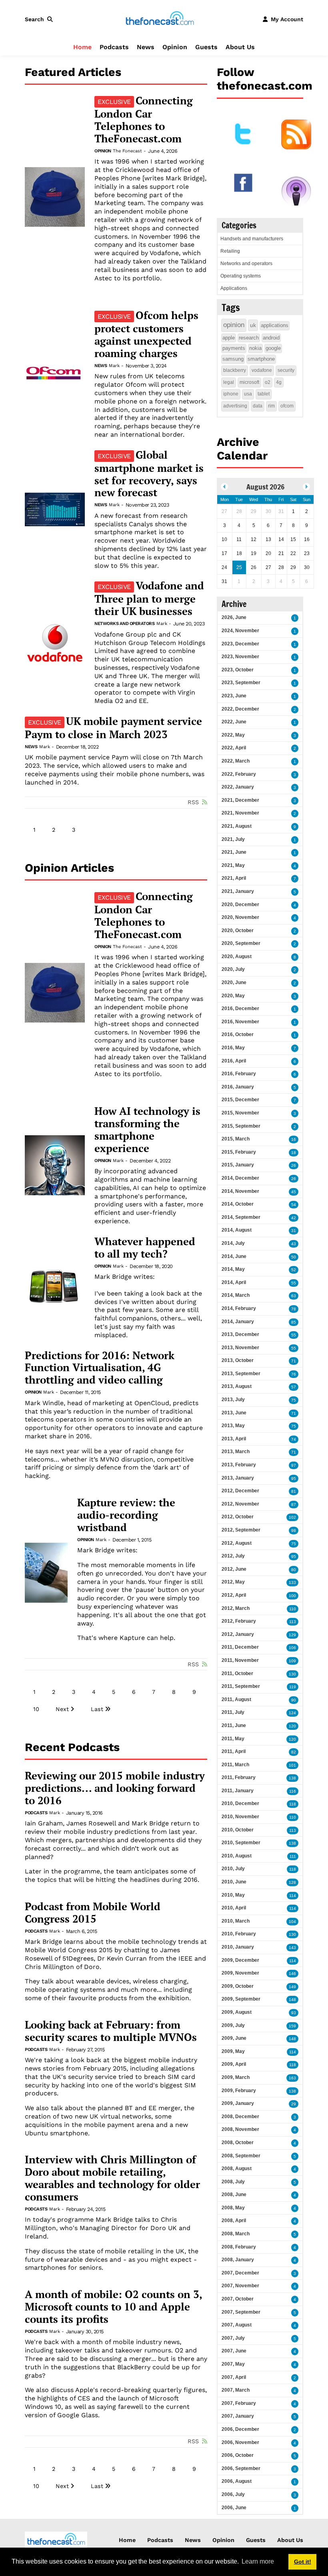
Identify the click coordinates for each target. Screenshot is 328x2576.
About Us (240, 47)
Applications (234, 288)
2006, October (238, 2455)
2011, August (236, 1699)
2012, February (239, 1621)
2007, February (239, 2403)
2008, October (238, 2143)
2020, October (238, 931)
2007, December (240, 2273)
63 (294, 1296)
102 (292, 1517)
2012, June (234, 1569)
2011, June (234, 1725)
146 (292, 1974)
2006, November (240, 2442)
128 (292, 1882)
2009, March (236, 2077)
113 (293, 1622)
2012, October (238, 1517)
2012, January (238, 1634)
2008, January (238, 2260)
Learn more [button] (258, 2561)
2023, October (238, 670)
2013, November (240, 1348)
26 (294, 1165)
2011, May (233, 1739)
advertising (235, 406)
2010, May (233, 1895)
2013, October (238, 1360)
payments (234, 348)
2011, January (238, 1791)
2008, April (234, 2221)
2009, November (240, 1973)
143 (292, 1948)
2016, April (234, 1061)
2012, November (240, 1504)
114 (293, 1896)
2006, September (241, 2468)
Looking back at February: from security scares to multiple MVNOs (111, 2031)
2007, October (238, 2299)
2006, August (237, 2481)
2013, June (234, 1413)
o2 (268, 382)
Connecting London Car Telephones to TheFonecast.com (144, 120)
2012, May (233, 1582)
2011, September (241, 1686)
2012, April (234, 1595)
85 (294, 1322)
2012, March (236, 1608)
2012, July (233, 1556)
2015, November (240, 1113)
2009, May (233, 2051)
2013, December (240, 1334)
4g (279, 382)
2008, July (233, 2182)
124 (292, 1713)
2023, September (241, 683)
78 (294, 1309)
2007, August (237, 2325)
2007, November (240, 2286)
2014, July (233, 1243)
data (258, 406)
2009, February (239, 2091)
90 (294, 1700)
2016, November (240, 1022)
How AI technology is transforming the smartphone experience (147, 1129)
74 (294, 1439)
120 (292, 1726)
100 (292, 1596)
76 (294, 1374)
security (286, 370)
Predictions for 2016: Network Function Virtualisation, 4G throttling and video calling (100, 1368)
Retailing (230, 251)
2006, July (233, 2494)
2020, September (241, 943)
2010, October (238, 1830)
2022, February (239, 774)
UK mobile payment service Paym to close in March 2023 (113, 728)
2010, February (239, 1934)
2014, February (239, 1308)
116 (293, 1791)
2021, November (240, 813)
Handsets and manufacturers (252, 239)
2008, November (240, 2129)
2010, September (241, 1843)
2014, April (234, 1282)
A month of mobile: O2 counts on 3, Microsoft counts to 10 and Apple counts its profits (113, 2307)
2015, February (239, 1152)
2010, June (234, 1882)
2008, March (236, 2234)
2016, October (238, 1034)
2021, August (237, 826)
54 (294, 1205)
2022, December (240, 709)
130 (292, 1674)
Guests (206, 47)
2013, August (237, 1386)
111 (293, 1856)
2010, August (237, 1856)
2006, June (234, 2508)
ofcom (287, 406)
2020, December (240, 905)
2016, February (239, 1074)
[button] (40, 19)
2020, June (234, 982)
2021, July (233, 839)
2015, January (238, 1165)
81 (294, 1491)
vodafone (262, 370)
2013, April (234, 1439)
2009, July (233, 2025)
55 (294, 1283)
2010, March (236, 1921)
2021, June (234, 852)
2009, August (237, 2012)
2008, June (234, 2195)
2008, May (233, 2208)
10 (36, 1709)
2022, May (233, 735)
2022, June (234, 722)
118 (293, 1804)
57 (294, 1387)
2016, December (240, 1008)
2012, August (237, 1543)
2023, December (240, 644)
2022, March (236, 761)
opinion (234, 325)
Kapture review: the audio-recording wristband (126, 1515)
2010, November (240, 1817)
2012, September (241, 1530)
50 (294, 1257)
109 (292, 1661)
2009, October (238, 1986)
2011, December (240, 1647)
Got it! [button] (303, 2562)
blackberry (235, 370)
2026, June (234, 617)
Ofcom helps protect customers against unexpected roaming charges (146, 334)
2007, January (238, 2416)
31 (294, 1231)
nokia (255, 348)
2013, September (241, 1374)
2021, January (238, 891)
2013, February (239, 1465)
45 (294, 1192)
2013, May (233, 1426)
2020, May (233, 996)
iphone (231, 394)
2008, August (237, 2169)
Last (97, 1709)
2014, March (236, 1295)
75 (294, 1400)
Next (62, 1709)
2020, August (237, 957)
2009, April (234, 2064)
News (146, 47)
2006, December (240, 2429)
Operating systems (241, 276)
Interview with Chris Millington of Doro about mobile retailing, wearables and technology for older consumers (112, 2178)
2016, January (238, 1087)
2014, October (238, 1204)
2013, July (233, 1400)
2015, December (240, 1100)
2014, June (234, 1256)
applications (275, 325)
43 (294, 1244)
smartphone (261, 359)
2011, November (240, 1660)
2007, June (234, 2351)
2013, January (238, 1478)
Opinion (175, 47)
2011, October (237, 1673)
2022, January (238, 787)
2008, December (240, 2117)
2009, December (240, 1960)
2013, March (236, 1452)
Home (82, 47)
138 (292, 1778)
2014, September (241, 1217)
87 (294, 1505)
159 (292, 2026)
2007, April (234, 2377)
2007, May (233, 2364)
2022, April (234, 748)
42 (294, 1218)
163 (292, 2078)
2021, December (240, 800)
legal (229, 382)
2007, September (241, 2312)
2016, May (233, 1048)
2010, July (233, 1869)
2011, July (233, 1712)
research (249, 338)
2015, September (241, 1126)
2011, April (234, 1751)
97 (294, 1465)
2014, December (240, 1178)
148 (292, 2000)
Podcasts (114, 47)
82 (294, 1752)
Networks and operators (124, 624)
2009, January (238, 2103)
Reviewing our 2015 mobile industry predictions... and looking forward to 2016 (115, 1788)
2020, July (233, 969)
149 (292, 1987)
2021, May (233, 865)
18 (294, 1153)
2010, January (238, 1947)
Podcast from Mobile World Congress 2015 (93, 1913)
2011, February (239, 1777)
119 (293, 1687)
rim (271, 406)
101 (292, 1765)
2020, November (240, 917)
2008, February (239, 2247)
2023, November (240, 657)
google (273, 348)
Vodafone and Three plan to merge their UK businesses (149, 598)
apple (229, 338)
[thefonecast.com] (160, 19)
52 (294, 1270)
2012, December (240, 1491)
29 (294, 2104)
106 (292, 1648)
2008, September (241, 2156)
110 (293, 1609)
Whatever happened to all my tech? (145, 1248)
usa (248, 394)
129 (292, 1635)
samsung (233, 359)
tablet (264, 394)
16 (294, 1139)
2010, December (240, 1803)
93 (294, 2013)
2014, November (240, 1191)
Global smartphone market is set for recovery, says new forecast (149, 474)
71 (294, 1361)
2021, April (234, 878)
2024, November (240, 631)
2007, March (236, 2390)
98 (294, 1531)
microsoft (249, 382)
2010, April (234, 1908)
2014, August (237, 1230)
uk (253, 325)
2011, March (235, 1765)
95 (294, 1479)
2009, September (241, 1999)
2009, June (234, 2038)
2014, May (233, 1269)
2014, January (238, 1322)
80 (294, 1570)
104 (292, 1922)
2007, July (233, 2338)
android (271, 338)
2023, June (234, 696)
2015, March (236, 1139)
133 (292, 1583)
